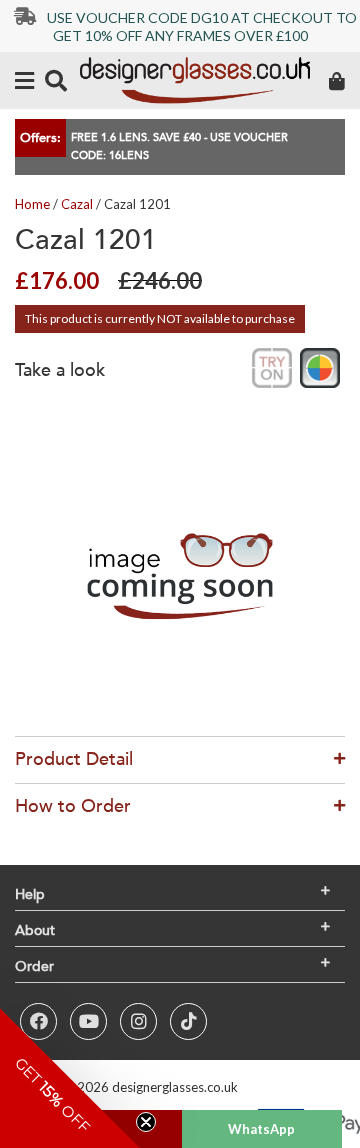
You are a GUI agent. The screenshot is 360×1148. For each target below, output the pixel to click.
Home (32, 204)
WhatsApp (261, 1129)
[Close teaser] (146, 1122)
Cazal (77, 204)
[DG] (195, 80)
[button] (70, 1078)
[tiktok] (188, 1021)
